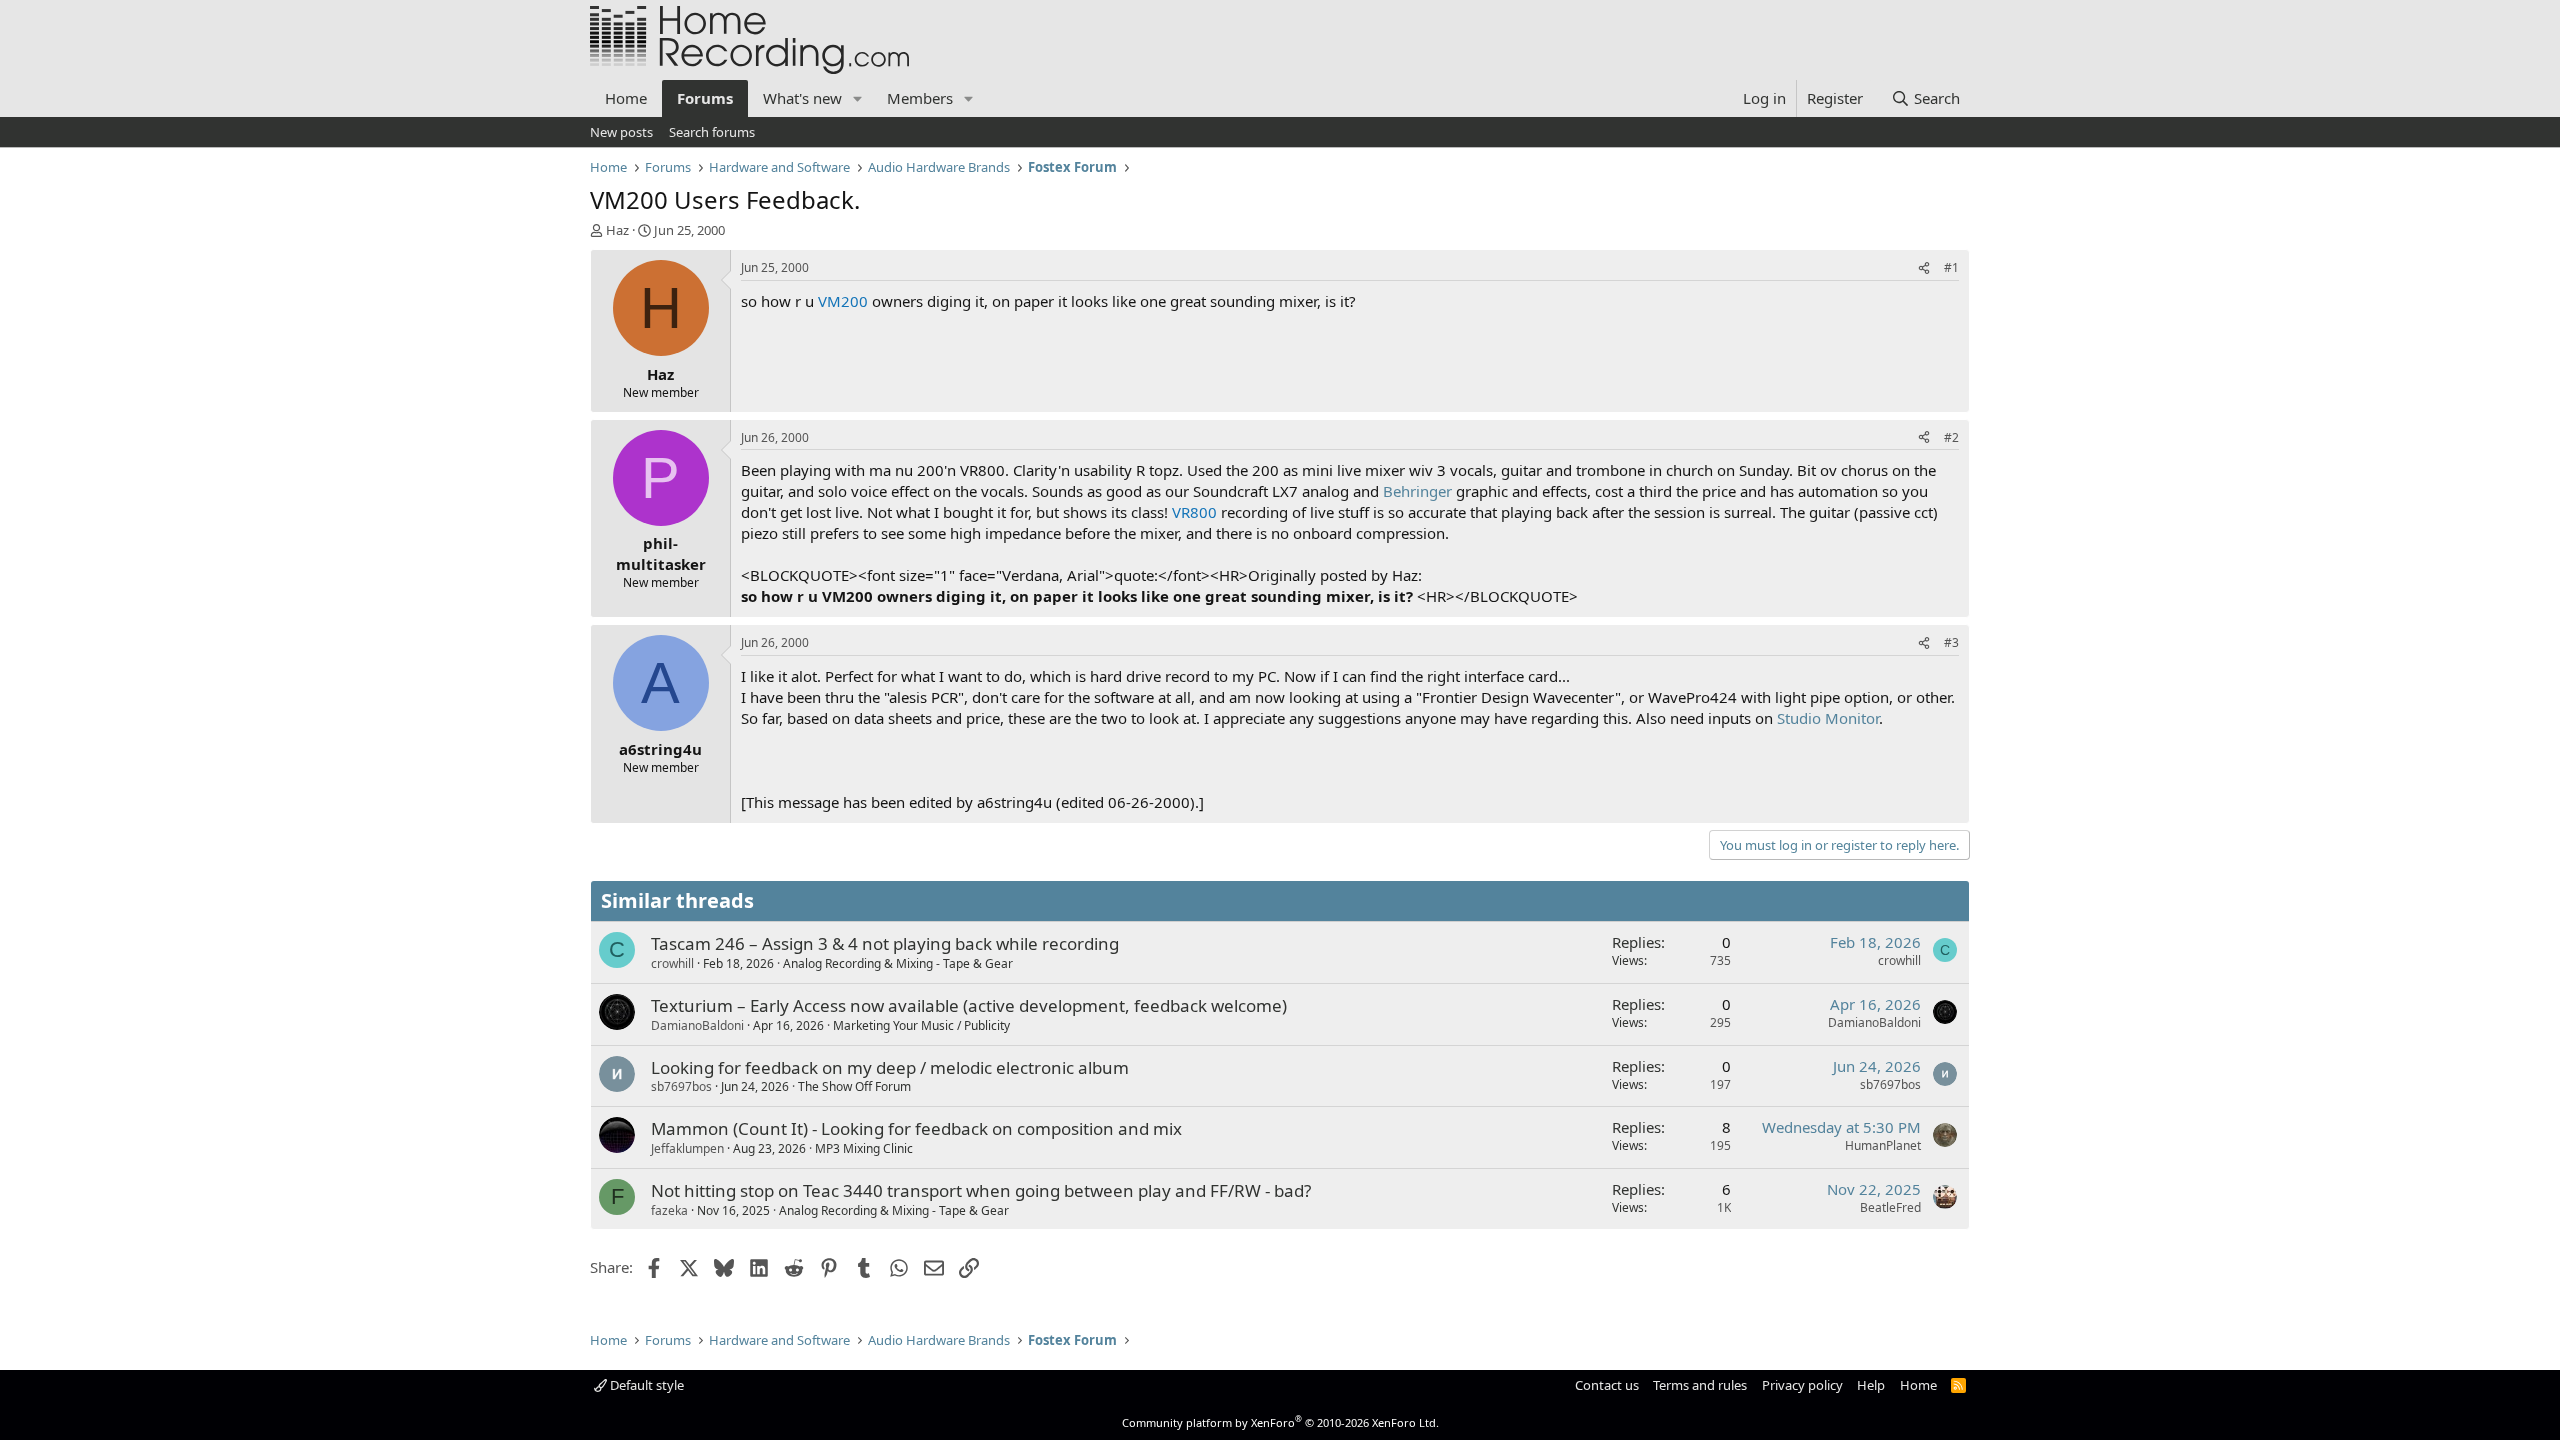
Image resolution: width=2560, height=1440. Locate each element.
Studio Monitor (1828, 718)
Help (1871, 1385)
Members (920, 98)
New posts (621, 132)
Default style (645, 1385)
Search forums (712, 132)
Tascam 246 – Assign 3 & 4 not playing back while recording (885, 943)
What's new (802, 98)
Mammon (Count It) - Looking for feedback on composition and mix (916, 1128)
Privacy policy (1802, 1385)
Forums (705, 98)
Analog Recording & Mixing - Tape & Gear (898, 963)
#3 (1951, 642)
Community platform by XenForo (1280, 1422)
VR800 (1194, 512)
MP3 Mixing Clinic (864, 1148)
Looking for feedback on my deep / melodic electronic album (890, 1067)
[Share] (1924, 268)
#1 (1951, 267)
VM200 (843, 301)
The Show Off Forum (854, 1086)
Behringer (1417, 491)
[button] (858, 98)
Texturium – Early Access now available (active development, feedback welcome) (969, 1005)
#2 (1951, 437)
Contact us (1607, 1385)
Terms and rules (1700, 1385)
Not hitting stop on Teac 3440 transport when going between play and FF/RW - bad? (981, 1190)
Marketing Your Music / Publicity (921, 1025)
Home (626, 98)
